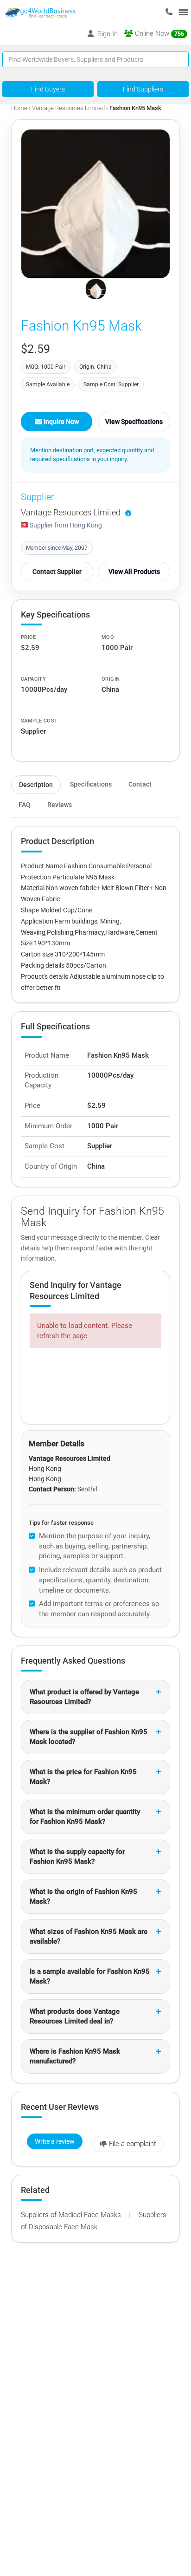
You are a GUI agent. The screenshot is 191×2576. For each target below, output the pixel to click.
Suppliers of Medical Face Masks (72, 2215)
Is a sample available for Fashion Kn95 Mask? (90, 1976)
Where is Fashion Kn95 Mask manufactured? (75, 2056)
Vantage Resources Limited (68, 108)
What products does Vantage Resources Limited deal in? (75, 2016)
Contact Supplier (57, 572)
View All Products (134, 572)
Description (36, 785)
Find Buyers (48, 89)
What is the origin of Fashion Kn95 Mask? (83, 1896)
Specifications (91, 784)
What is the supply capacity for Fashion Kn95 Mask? (77, 1857)
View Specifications (134, 422)
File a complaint (133, 2144)
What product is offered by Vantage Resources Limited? (84, 1697)
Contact (140, 784)
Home (19, 108)
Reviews (60, 805)
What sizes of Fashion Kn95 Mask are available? (89, 1936)
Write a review (55, 2141)
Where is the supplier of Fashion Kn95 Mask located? (89, 1737)
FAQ (25, 805)
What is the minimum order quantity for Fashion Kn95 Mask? (85, 1817)
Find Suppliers (143, 89)
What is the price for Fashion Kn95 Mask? (83, 1777)
